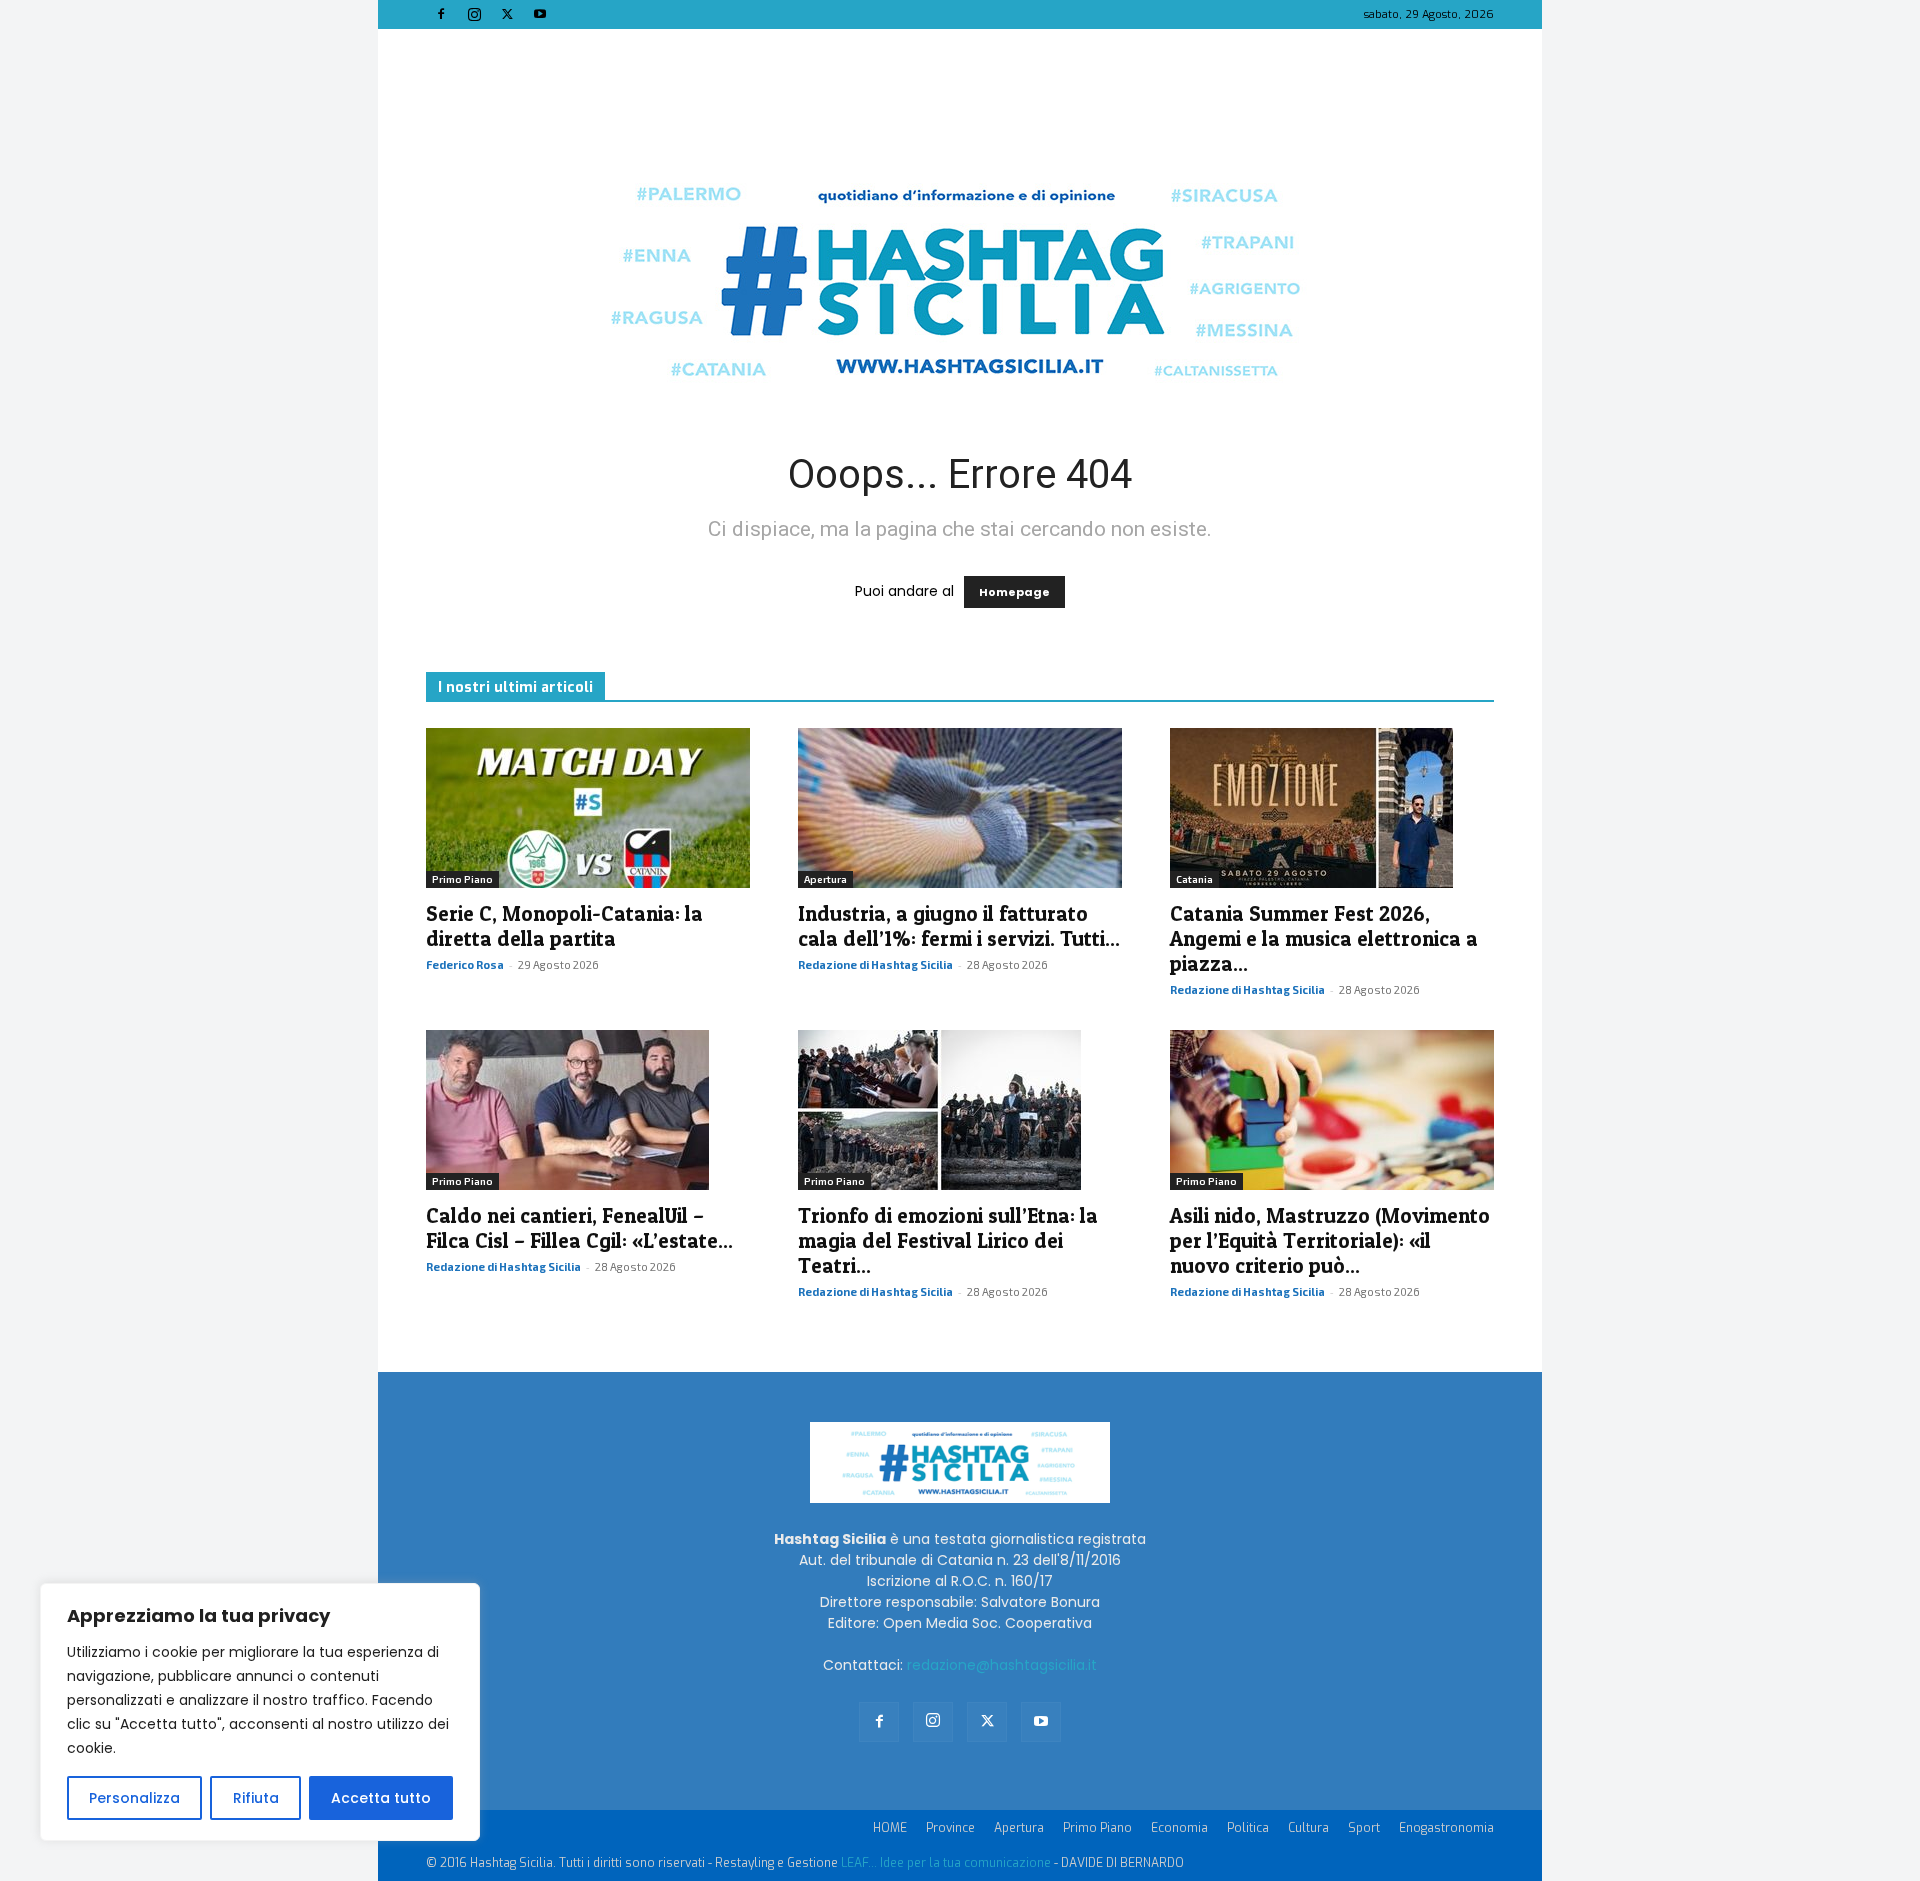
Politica (1248, 1828)
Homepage (1014, 592)
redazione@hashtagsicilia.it (1002, 1665)
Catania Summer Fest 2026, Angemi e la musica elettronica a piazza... (1324, 938)
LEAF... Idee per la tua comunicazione (946, 1863)
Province (950, 1828)
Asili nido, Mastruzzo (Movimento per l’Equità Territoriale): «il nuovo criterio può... (1330, 1240)
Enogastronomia (1446, 1828)
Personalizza (134, 1798)
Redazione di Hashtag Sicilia (875, 964)
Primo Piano (462, 879)
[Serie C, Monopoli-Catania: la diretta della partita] (588, 808)
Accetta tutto (381, 1798)
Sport (1364, 1828)
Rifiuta (256, 1798)
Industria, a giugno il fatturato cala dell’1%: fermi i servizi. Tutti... (959, 926)
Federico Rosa (465, 964)
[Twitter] (507, 14)
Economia (1179, 1828)
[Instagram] (474, 14)
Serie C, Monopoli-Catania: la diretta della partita (564, 926)
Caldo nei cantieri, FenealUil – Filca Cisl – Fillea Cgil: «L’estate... (579, 1228)
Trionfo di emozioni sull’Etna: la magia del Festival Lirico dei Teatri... (948, 1240)
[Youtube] (540, 14)
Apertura (825, 879)
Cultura (1308, 1828)
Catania (1194, 879)
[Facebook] (441, 14)
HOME (890, 1828)
